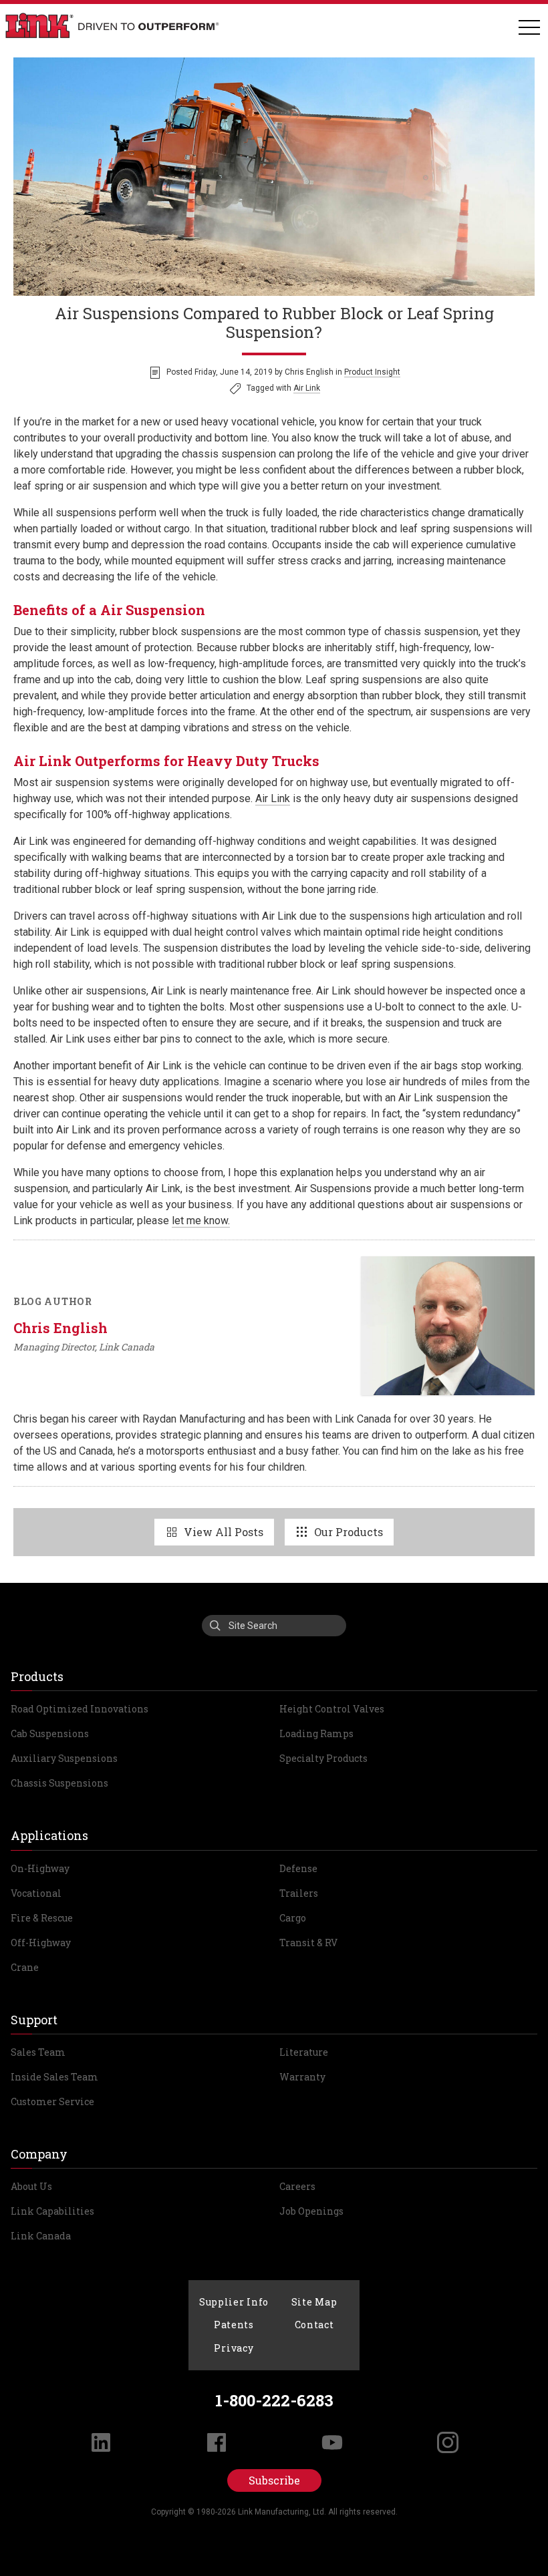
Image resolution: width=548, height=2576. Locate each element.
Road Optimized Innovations (80, 1709)
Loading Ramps (316, 1733)
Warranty (302, 2077)
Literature (304, 2052)
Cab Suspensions (50, 1733)
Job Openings (311, 2211)
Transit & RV (308, 1943)
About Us (31, 2186)
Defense (298, 1868)
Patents (234, 2325)
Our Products (349, 1532)
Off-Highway (41, 1943)
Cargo (293, 1918)
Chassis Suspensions (59, 1783)
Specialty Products (323, 1758)
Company (39, 2154)
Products (37, 1676)
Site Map (314, 2302)
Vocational (36, 1893)
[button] (529, 28)
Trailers (299, 1893)
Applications (49, 1835)
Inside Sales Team (54, 2077)
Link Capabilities (52, 2211)
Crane (25, 1967)
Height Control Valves (332, 1709)
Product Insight (372, 372)
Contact (314, 2325)
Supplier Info (234, 2302)
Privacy (234, 2348)
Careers (297, 2186)
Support (34, 2020)
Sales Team (38, 2052)
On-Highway (40, 1868)
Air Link (307, 388)
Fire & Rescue (42, 1918)
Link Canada (41, 2236)
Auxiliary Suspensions (64, 1758)
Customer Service (52, 2101)
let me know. (201, 1221)
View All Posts (224, 1532)
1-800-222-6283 (274, 2400)
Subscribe (274, 2480)
